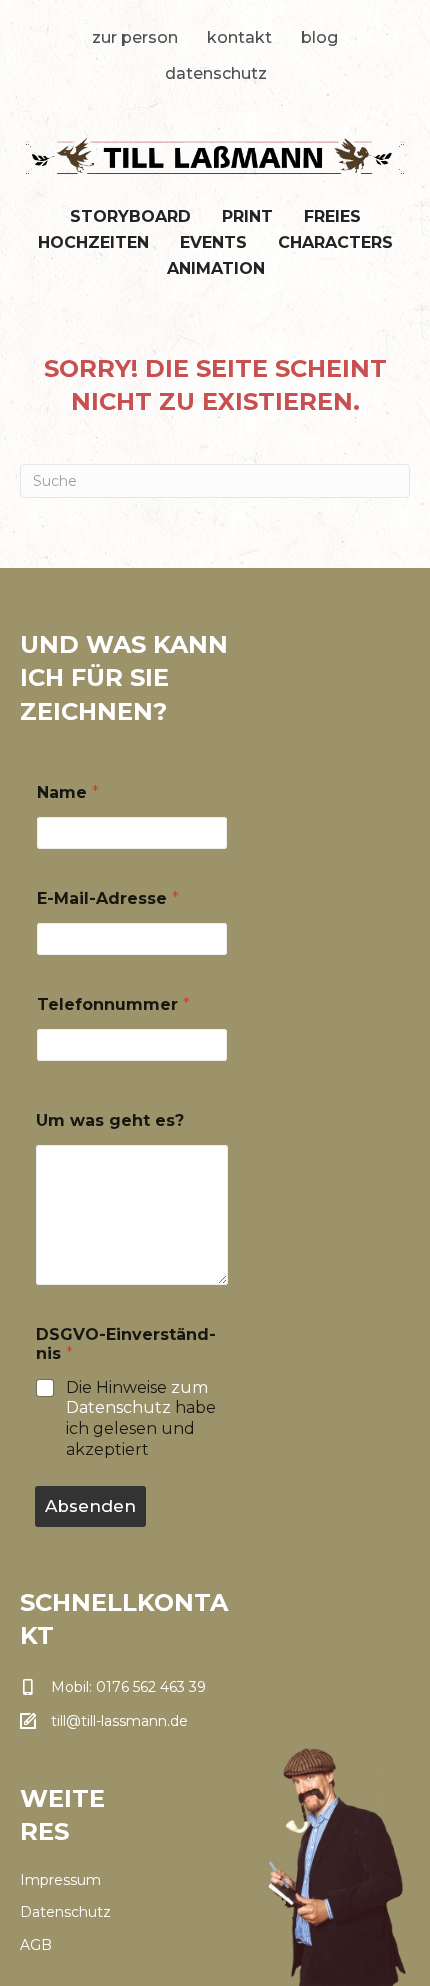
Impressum (60, 1880)
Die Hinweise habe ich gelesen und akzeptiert (141, 1418)
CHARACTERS (335, 242)
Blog (319, 37)
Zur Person (135, 37)
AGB (36, 1945)
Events (213, 242)
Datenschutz (216, 73)
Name (68, 792)
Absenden (90, 1506)
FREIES (332, 216)
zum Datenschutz (137, 1398)
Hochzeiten (93, 242)
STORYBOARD (130, 216)
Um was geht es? (110, 1120)
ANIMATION (216, 268)
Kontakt (239, 37)
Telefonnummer (113, 1004)
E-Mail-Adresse (108, 898)
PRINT (247, 216)
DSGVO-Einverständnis (126, 1344)
